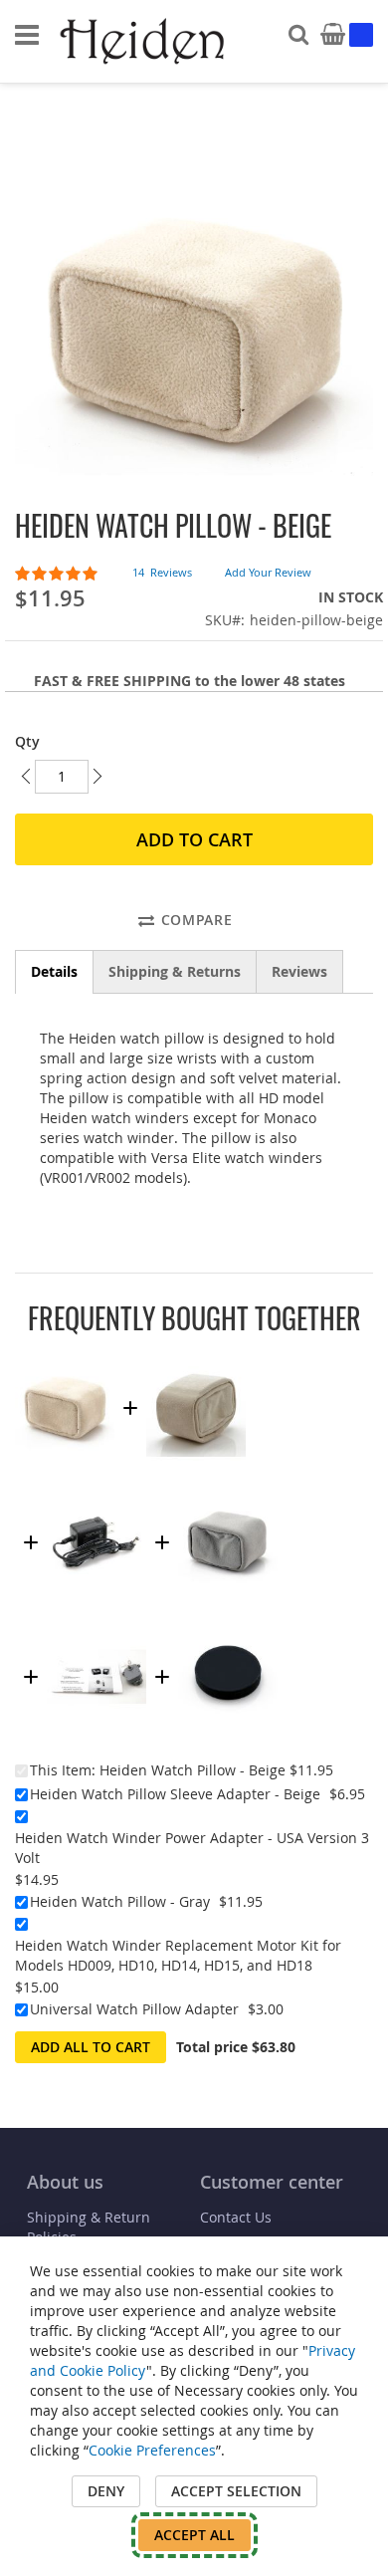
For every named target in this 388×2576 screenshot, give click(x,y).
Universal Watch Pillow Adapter (134, 2009)
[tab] (54, 972)
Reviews (299, 971)
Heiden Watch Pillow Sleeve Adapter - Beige (175, 1794)
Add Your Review (268, 572)
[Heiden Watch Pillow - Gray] (228, 1489)
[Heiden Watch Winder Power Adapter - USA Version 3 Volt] (97, 1489)
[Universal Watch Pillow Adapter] (228, 1624)
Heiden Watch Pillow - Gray (120, 1901)
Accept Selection (236, 2491)
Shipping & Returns (175, 971)
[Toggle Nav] (27, 35)
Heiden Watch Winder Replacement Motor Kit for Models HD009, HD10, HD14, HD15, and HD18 (178, 1955)
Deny (106, 2491)
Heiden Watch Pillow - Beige (193, 1770)
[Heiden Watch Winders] (144, 42)
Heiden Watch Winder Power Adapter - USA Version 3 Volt (192, 1848)
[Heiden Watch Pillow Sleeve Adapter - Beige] (196, 1355)
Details (54, 971)
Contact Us (236, 2217)
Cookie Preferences (152, 2450)
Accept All (194, 2535)
